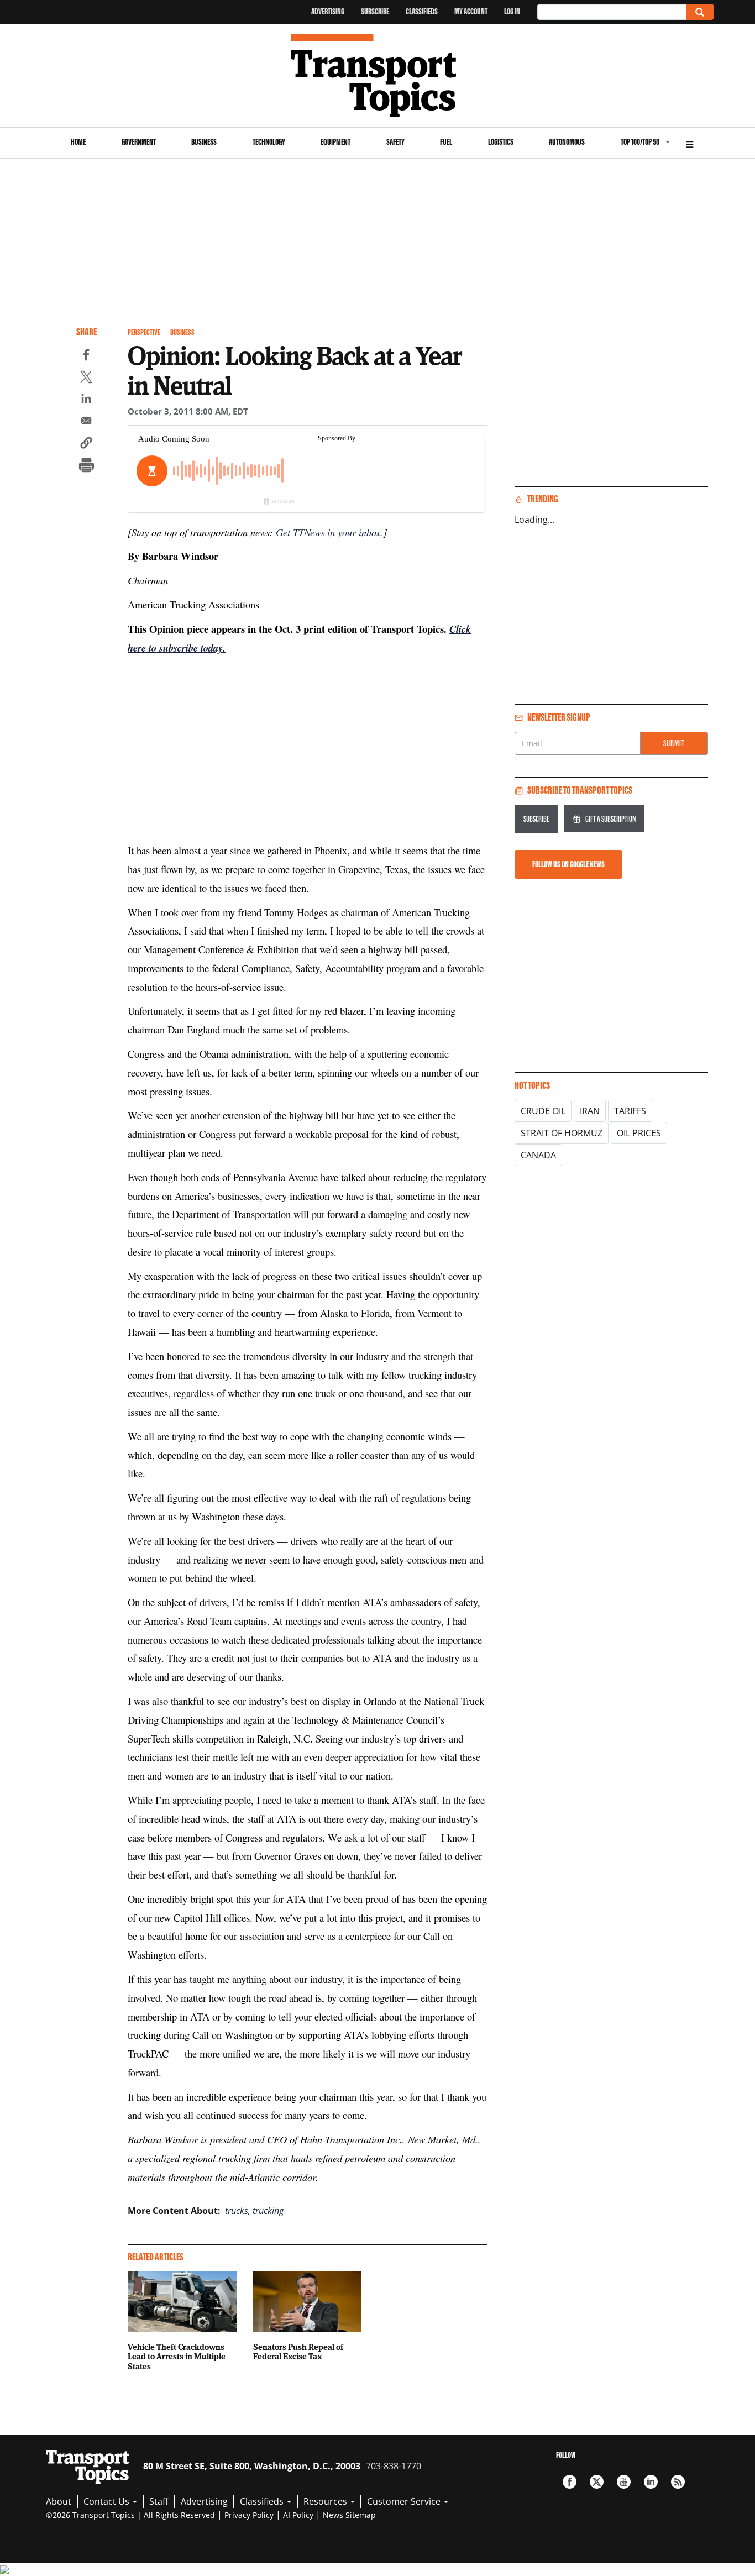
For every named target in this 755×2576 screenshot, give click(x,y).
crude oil (543, 1111)
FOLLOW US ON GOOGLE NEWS (568, 864)
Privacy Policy (249, 2515)
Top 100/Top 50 (640, 142)
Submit (674, 743)
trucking (268, 2211)
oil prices (639, 1133)
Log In (512, 11)
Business (204, 142)
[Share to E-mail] (86, 422)
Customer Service (405, 2501)
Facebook (570, 2482)
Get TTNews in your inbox (328, 532)
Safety (395, 142)
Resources (326, 2501)
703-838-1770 (394, 2466)
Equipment (335, 142)
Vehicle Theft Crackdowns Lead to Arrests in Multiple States (177, 2357)
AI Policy (298, 2515)
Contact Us (108, 2501)
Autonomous (567, 142)
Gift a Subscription (610, 819)
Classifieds (422, 11)
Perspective (144, 332)
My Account (471, 11)
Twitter (597, 2482)
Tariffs (630, 1111)
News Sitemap (349, 2515)
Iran (590, 1111)
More (690, 143)
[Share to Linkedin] (86, 400)
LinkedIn (651, 2482)
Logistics (501, 142)
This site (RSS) (678, 2482)
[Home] (378, 76)
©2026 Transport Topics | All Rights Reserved (130, 2515)
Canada (538, 1155)
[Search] (700, 12)
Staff (159, 2501)
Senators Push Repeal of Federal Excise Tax (298, 2352)
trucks (237, 2211)
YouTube (624, 2482)
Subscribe (375, 11)
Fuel (446, 142)
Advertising (328, 11)
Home (78, 142)
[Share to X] (86, 379)
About (59, 2501)
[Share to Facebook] (86, 356)
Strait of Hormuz (562, 1133)
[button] (86, 444)
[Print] (86, 466)
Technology (269, 142)
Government (139, 142)
